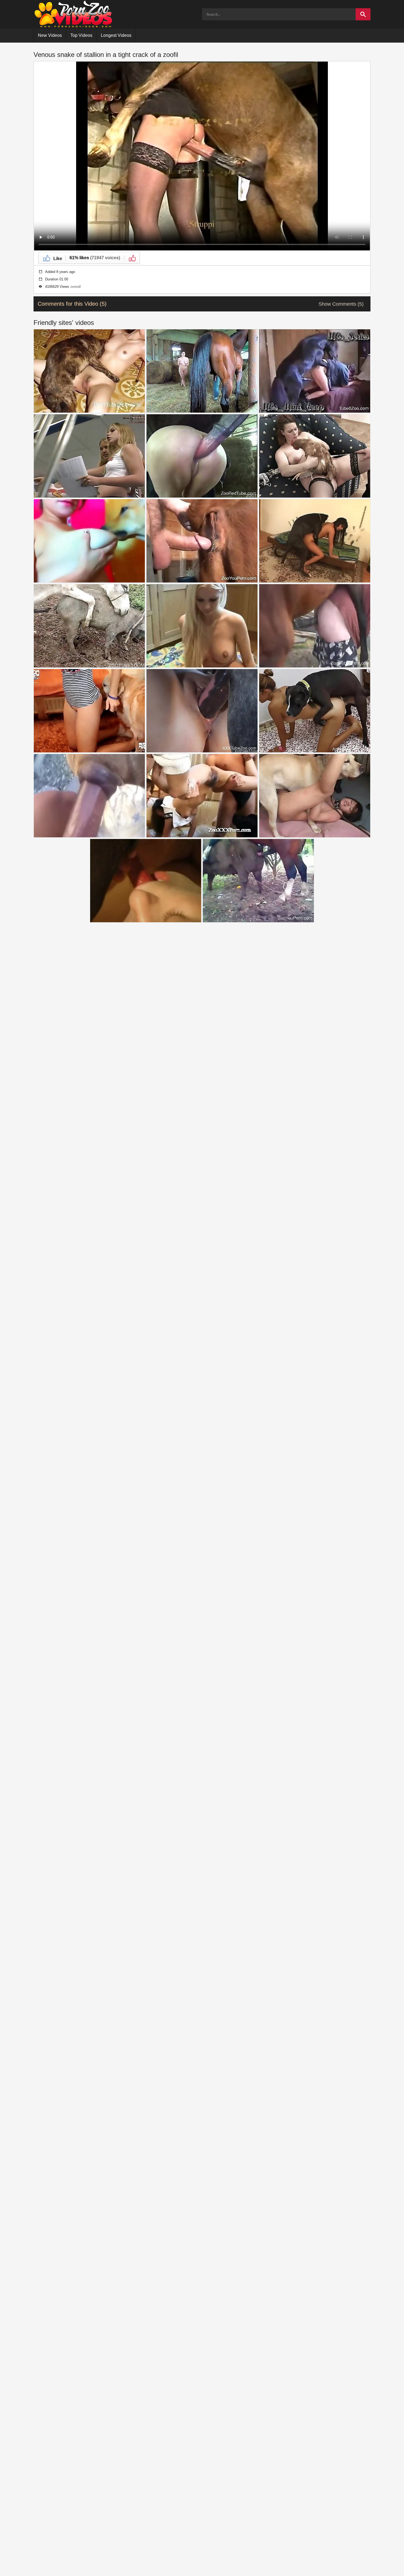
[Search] (363, 14)
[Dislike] (132, 258)
